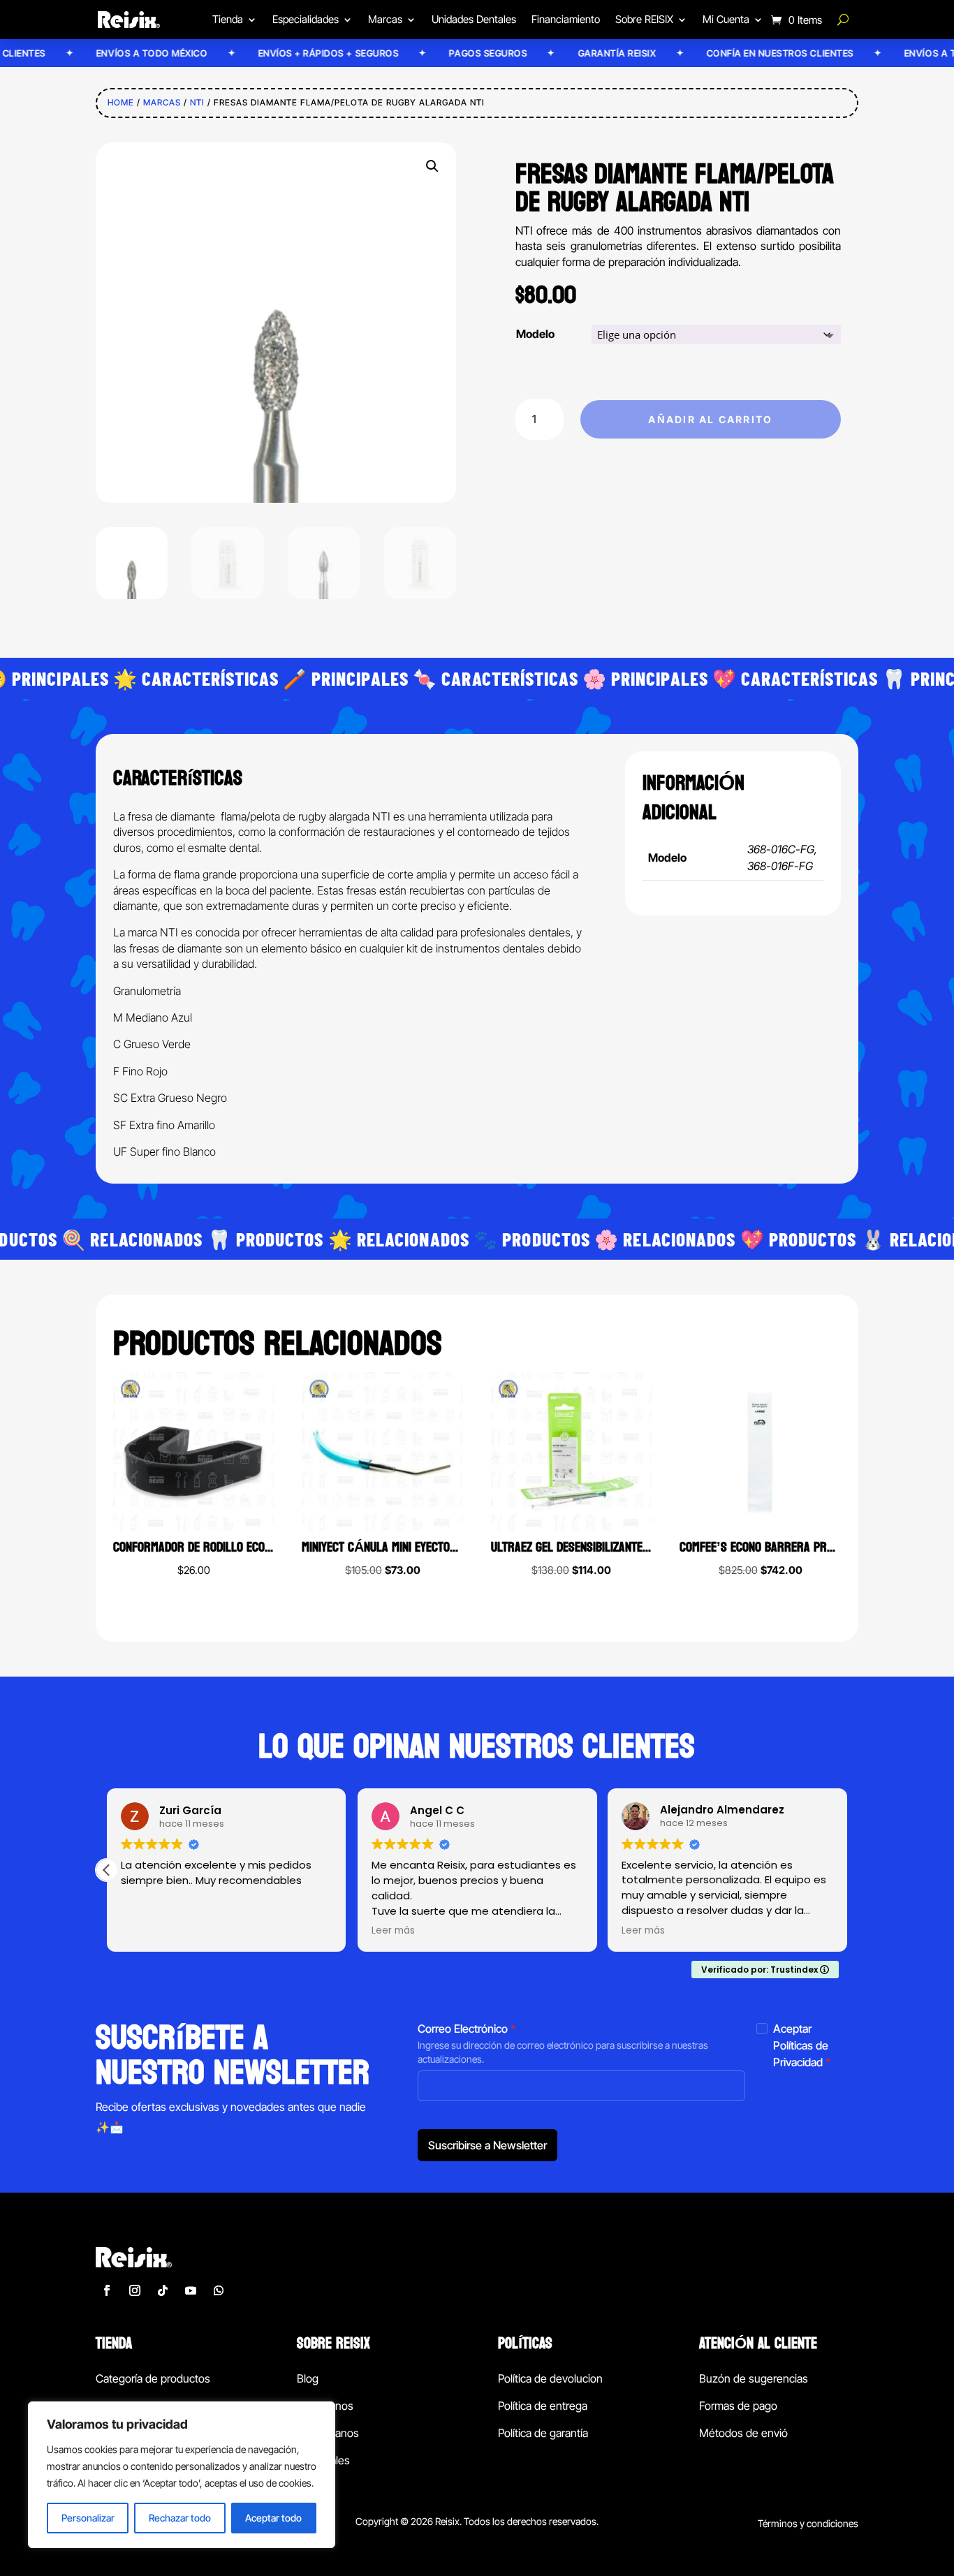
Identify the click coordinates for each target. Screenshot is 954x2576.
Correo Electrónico (467, 2029)
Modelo (535, 334)
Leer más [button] (393, 1931)
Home (121, 102)
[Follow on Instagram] (135, 2290)
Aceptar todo (273, 2518)
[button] (432, 166)
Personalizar (88, 2518)
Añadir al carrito (710, 419)
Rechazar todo (180, 2518)
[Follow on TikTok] (163, 2290)
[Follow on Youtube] (191, 2290)
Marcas (162, 102)
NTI (197, 102)
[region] (182, 2475)
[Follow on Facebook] (107, 2290)
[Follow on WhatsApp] (219, 2290)
